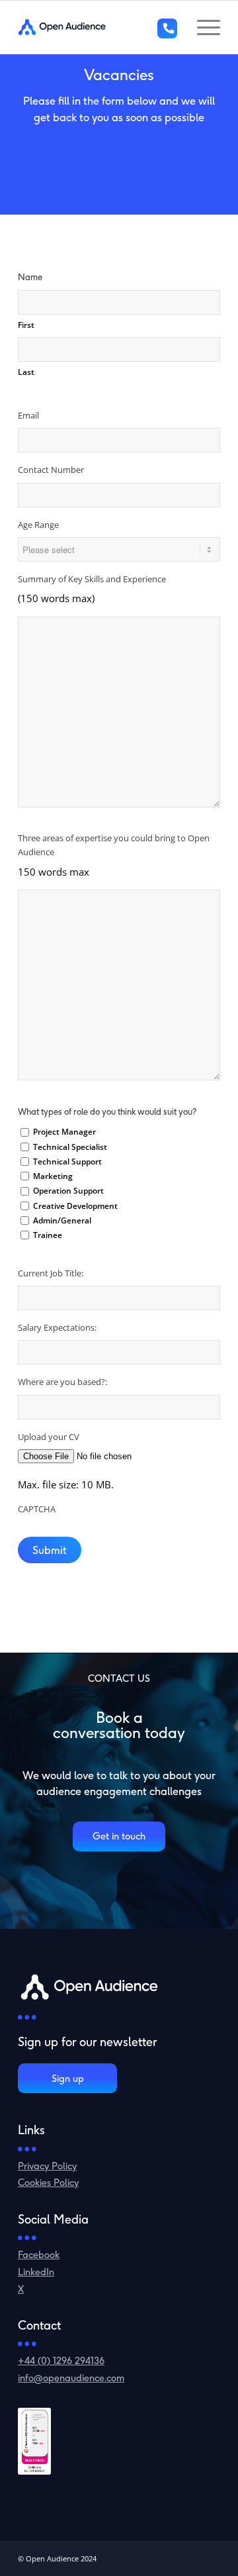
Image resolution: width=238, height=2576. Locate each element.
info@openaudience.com (71, 2378)
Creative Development (75, 1206)
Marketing (53, 1176)
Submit (50, 1550)
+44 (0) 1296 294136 (61, 2360)
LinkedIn (36, 2272)
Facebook (39, 2254)
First (26, 325)
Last (26, 372)
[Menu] (202, 27)
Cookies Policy (48, 2182)
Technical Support (67, 1161)
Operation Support (68, 1191)
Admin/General (62, 1220)
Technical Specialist (70, 1147)
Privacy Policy (47, 2166)
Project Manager (64, 1132)
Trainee (48, 1235)
